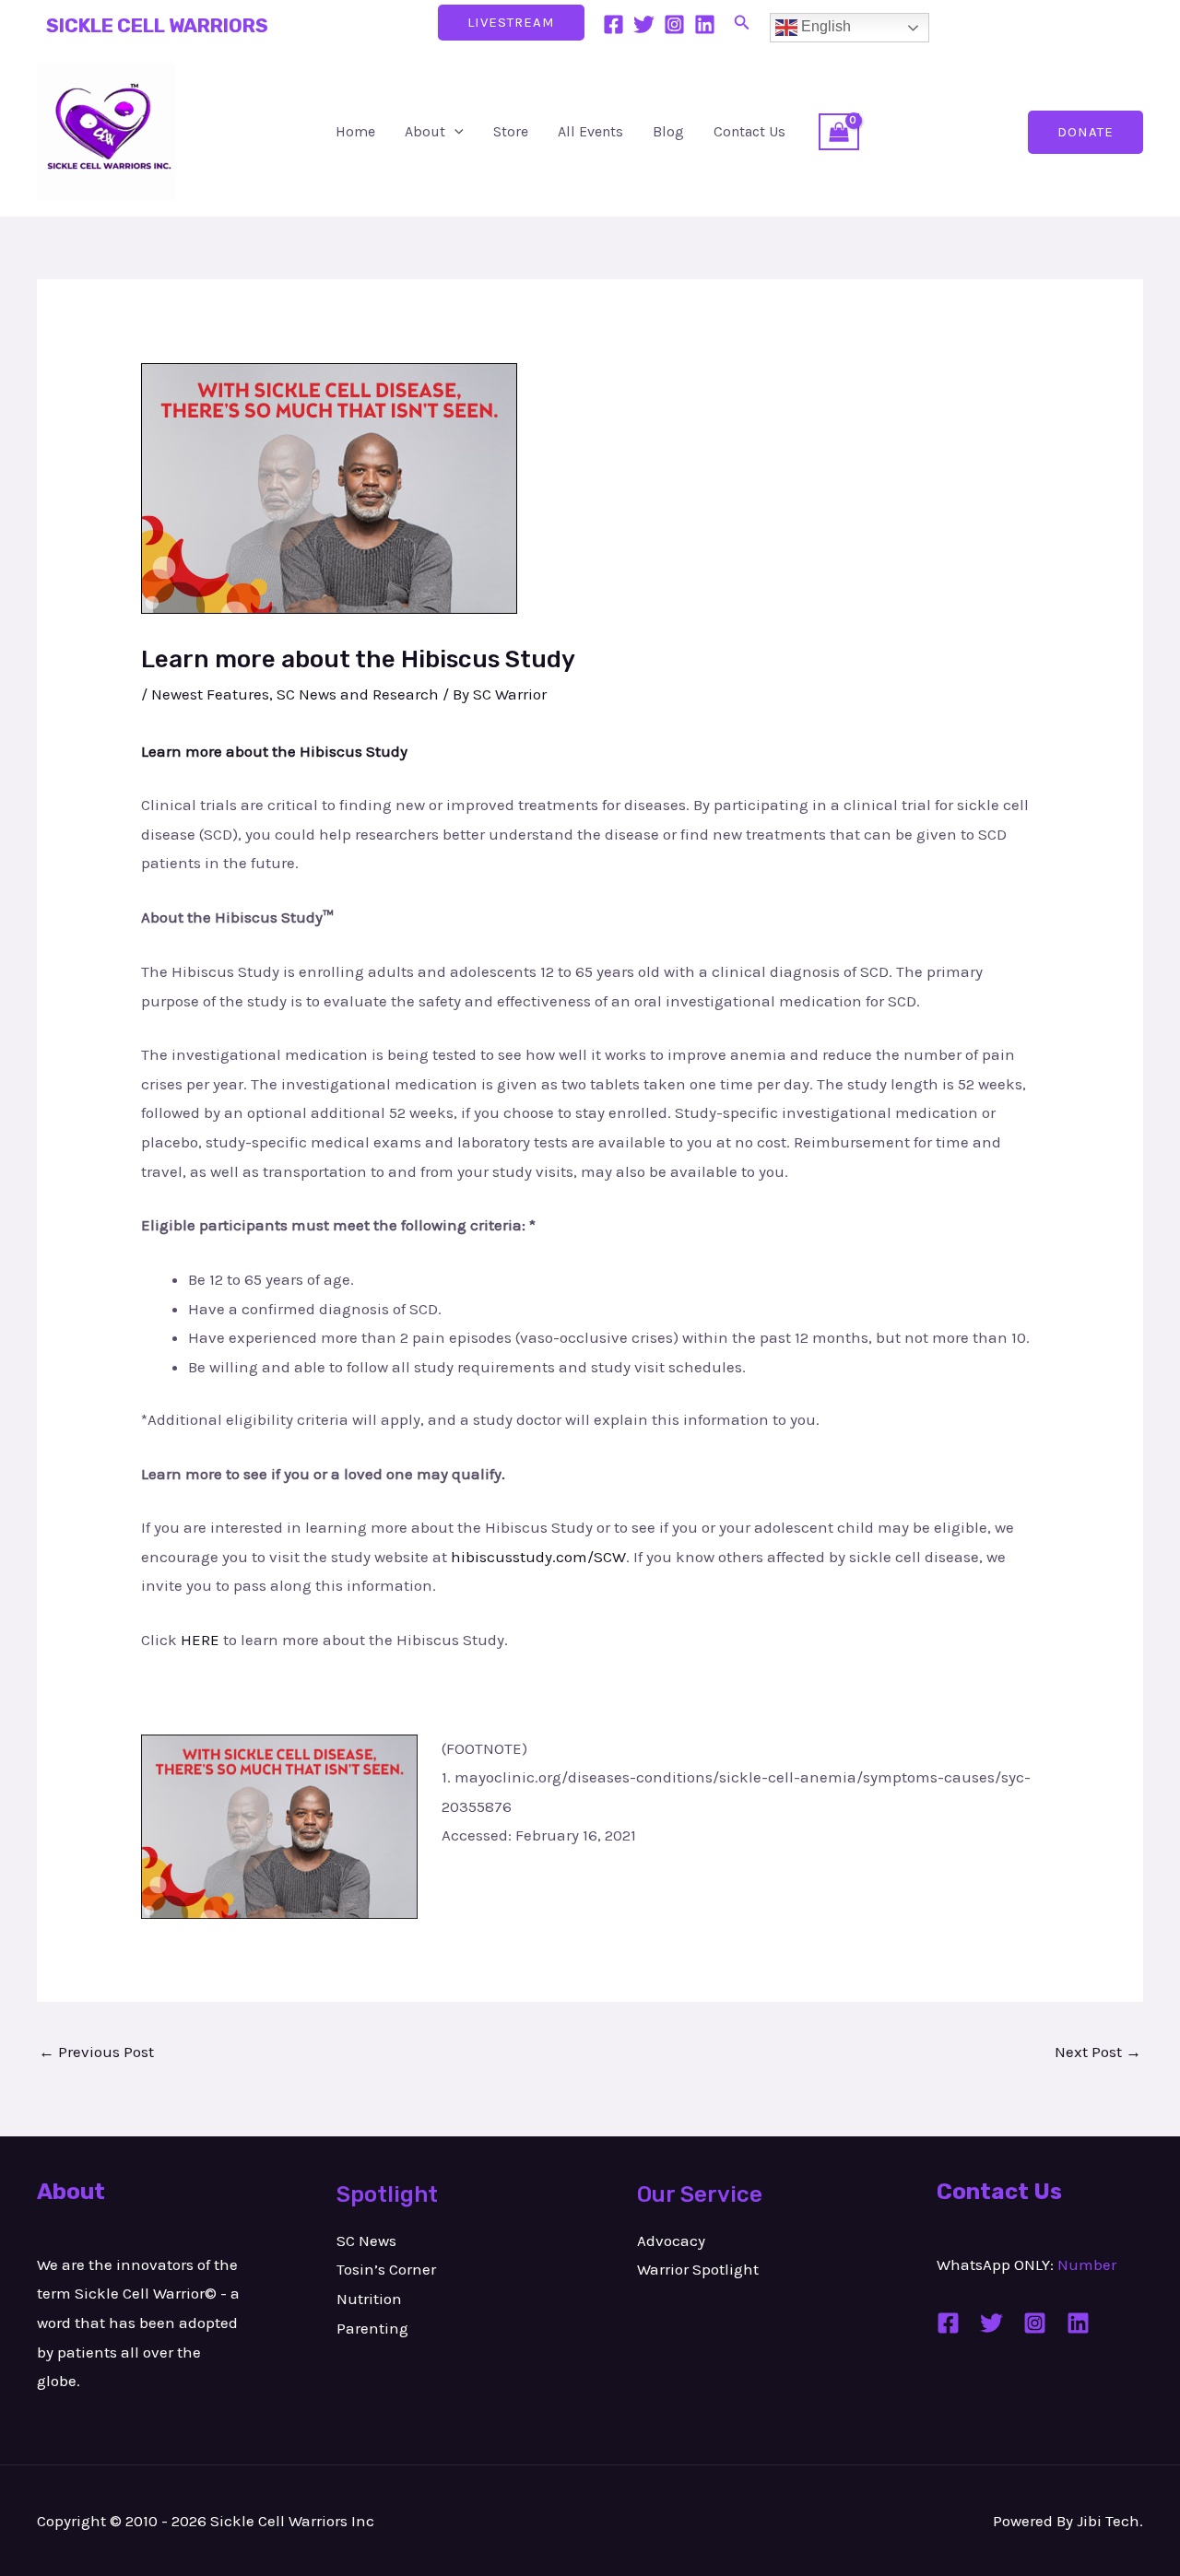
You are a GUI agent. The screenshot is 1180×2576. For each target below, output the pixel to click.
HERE (200, 1640)
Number (1087, 2264)
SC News (366, 2241)
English (824, 26)
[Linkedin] (705, 24)
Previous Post (96, 2052)
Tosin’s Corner (386, 2269)
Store (511, 131)
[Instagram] (674, 24)
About (425, 131)
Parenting (372, 2328)
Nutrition (369, 2299)
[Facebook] (614, 24)
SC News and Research (358, 694)
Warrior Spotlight (698, 2269)
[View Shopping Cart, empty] (839, 132)
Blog (668, 131)
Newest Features (210, 694)
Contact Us (749, 131)
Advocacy (671, 2241)
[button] (742, 23)
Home (355, 131)
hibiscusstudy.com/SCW (538, 1557)
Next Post (1098, 2052)
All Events (590, 131)
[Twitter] (644, 24)
